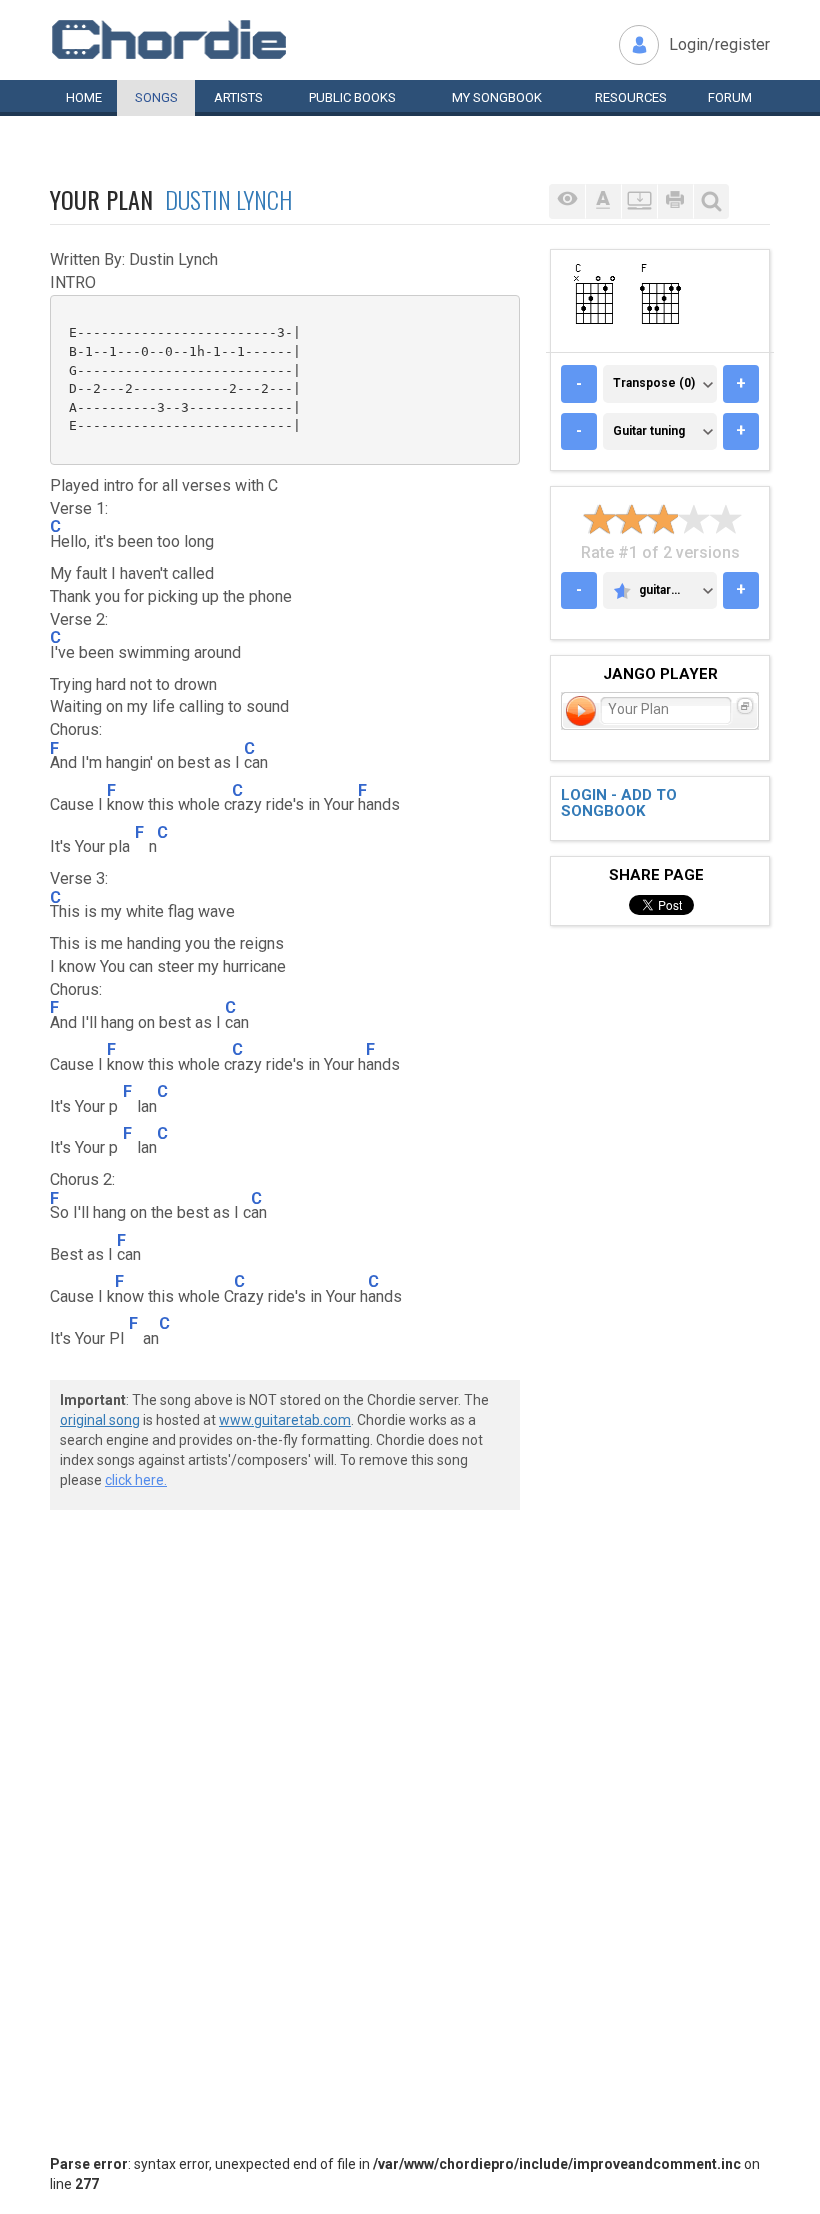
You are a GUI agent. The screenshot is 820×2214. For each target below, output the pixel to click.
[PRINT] (675, 201)
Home (84, 97)
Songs (156, 97)
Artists (238, 97)
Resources (631, 97)
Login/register (719, 44)
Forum (730, 97)
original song (100, 1420)
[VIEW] (567, 201)
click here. (136, 1480)
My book (497, 97)
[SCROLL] (639, 201)
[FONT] (603, 201)
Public (352, 97)
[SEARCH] (711, 201)
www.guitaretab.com (285, 1420)
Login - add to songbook (619, 803)
